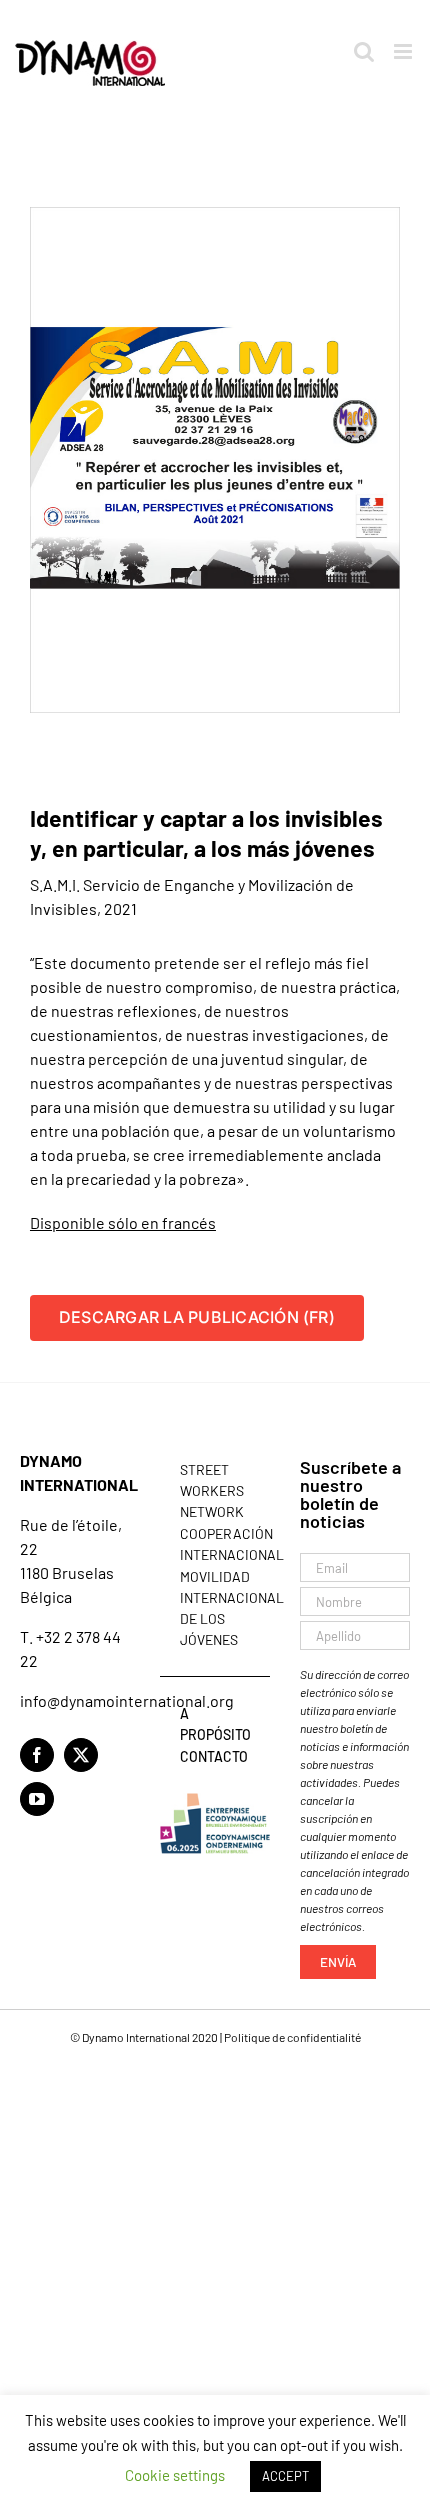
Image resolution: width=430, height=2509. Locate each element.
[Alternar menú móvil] (404, 51)
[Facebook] (37, 1755)
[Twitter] (81, 1755)
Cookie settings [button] (175, 2475)
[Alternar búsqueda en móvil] (364, 51)
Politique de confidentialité (292, 2037)
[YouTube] (37, 1799)
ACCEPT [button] (285, 2476)
